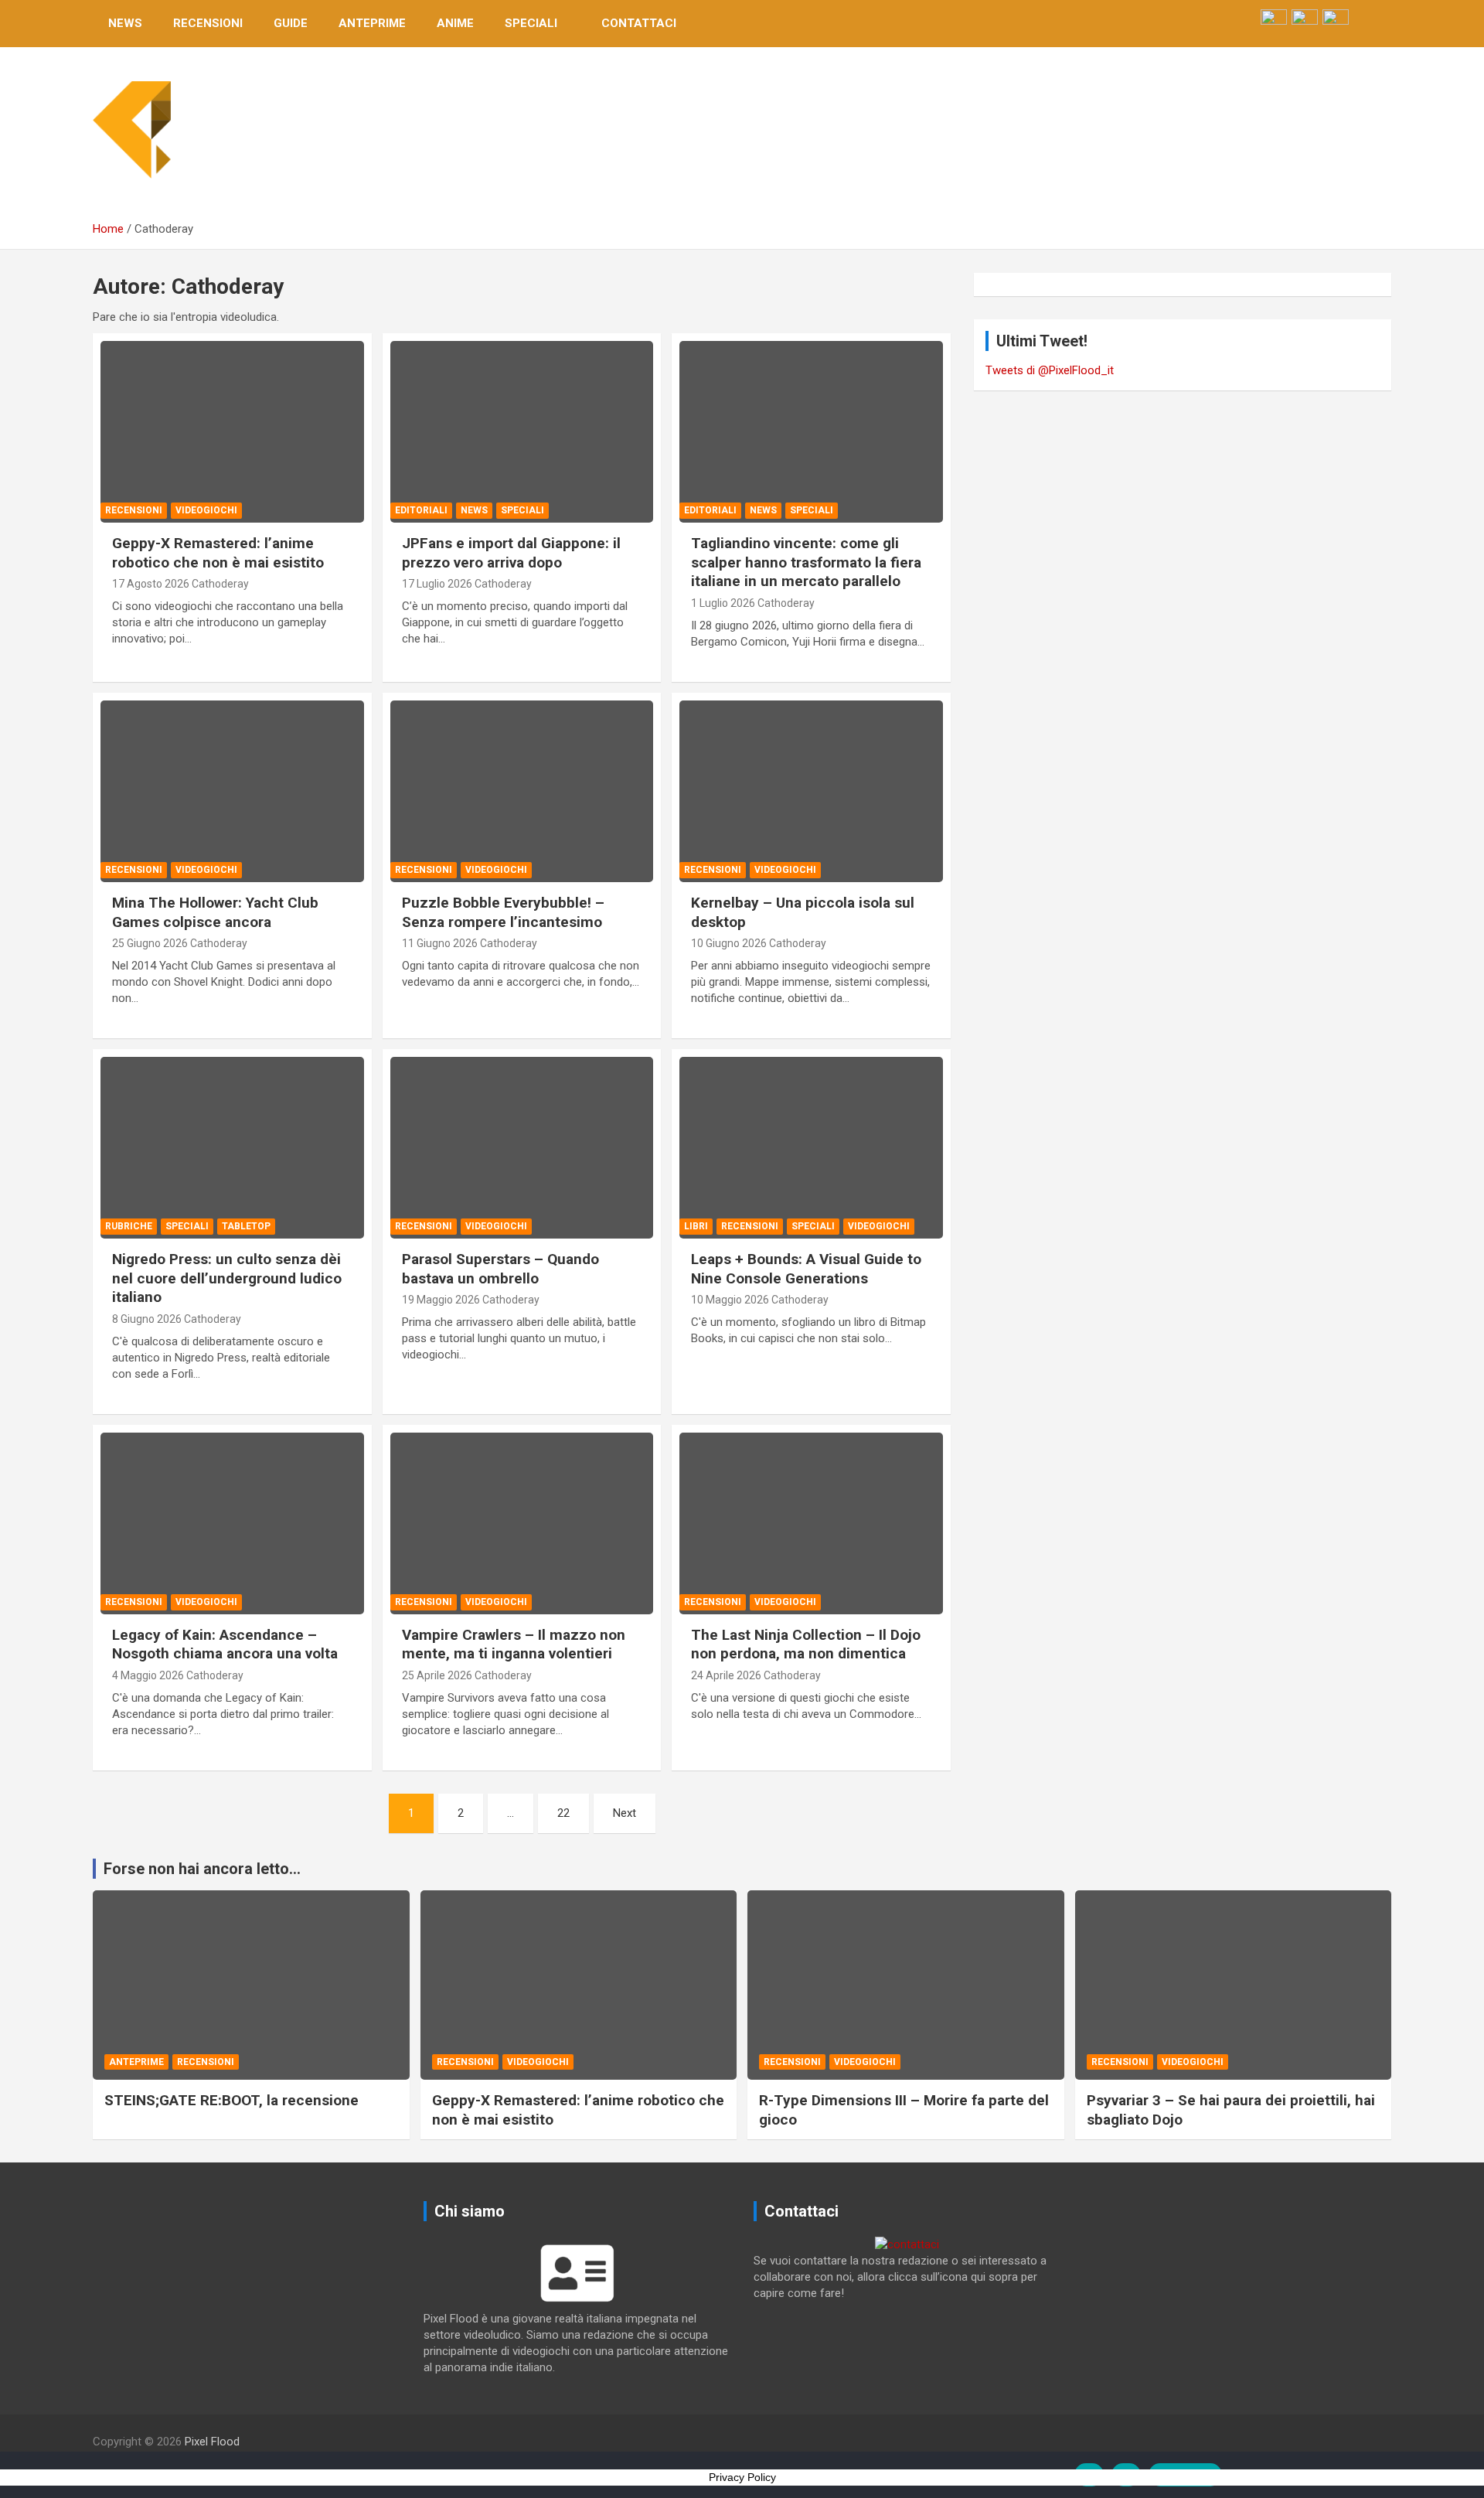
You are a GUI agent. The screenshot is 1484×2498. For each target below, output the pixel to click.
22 (563, 1813)
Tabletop (246, 1226)
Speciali (531, 23)
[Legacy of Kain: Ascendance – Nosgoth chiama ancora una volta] (232, 1523)
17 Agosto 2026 (151, 584)
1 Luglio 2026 (723, 603)
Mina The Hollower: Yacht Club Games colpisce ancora (215, 912)
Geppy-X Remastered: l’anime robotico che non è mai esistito (218, 553)
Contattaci (639, 23)
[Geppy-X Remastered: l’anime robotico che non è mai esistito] (232, 432)
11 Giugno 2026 (440, 943)
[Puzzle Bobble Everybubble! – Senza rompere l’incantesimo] (522, 791)
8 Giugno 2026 (147, 1319)
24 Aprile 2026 (726, 1675)
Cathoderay (220, 584)
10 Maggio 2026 (730, 1300)
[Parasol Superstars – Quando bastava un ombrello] (522, 1148)
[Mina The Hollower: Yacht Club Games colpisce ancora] (232, 791)
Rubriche (129, 1226)
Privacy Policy (742, 2477)
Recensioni (208, 23)
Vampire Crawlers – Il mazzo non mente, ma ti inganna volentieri (514, 1644)
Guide (291, 23)
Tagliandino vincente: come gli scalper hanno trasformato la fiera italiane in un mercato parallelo (806, 562)
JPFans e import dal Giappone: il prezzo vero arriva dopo (511, 553)
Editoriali (421, 510)
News (125, 23)
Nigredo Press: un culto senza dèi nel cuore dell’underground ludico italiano (227, 1278)
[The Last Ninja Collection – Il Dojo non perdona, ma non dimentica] (811, 1523)
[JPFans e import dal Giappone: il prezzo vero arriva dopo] (522, 432)
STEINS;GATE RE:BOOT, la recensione (231, 2100)
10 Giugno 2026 (729, 943)
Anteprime (372, 23)
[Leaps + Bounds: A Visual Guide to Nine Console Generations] (811, 1148)
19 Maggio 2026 (441, 1300)
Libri (696, 1226)
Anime (455, 23)
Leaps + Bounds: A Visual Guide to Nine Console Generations (806, 1269)
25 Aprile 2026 (437, 1675)
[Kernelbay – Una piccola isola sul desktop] (811, 791)
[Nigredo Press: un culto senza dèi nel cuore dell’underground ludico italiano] (232, 1148)
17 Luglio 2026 (437, 584)
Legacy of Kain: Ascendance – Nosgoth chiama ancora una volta (225, 1644)
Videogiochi (206, 510)
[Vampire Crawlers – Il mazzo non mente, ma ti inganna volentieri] (522, 1523)
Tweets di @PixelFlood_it (1050, 370)
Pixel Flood (212, 2442)
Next (625, 1813)
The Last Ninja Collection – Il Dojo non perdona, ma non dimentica (806, 1644)
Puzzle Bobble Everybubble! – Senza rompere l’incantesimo (503, 912)
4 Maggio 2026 (148, 1675)
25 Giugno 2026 (150, 943)
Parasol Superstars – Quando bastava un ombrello (500, 1269)
